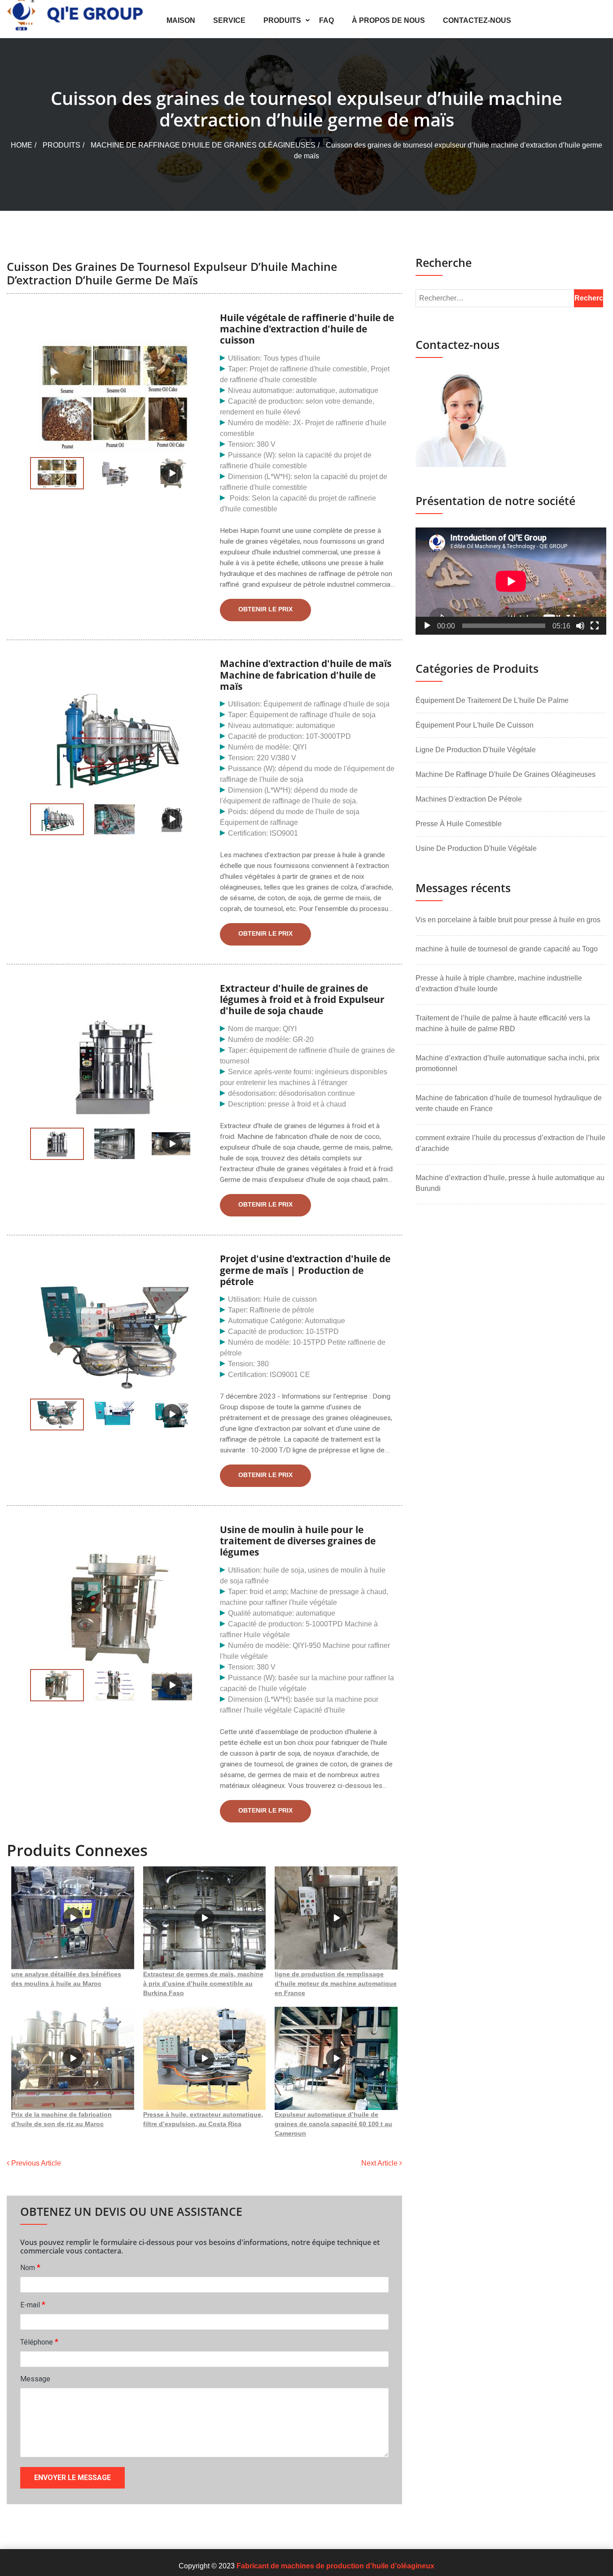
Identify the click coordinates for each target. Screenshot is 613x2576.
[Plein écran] (595, 626)
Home (22, 145)
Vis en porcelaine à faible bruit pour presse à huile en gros (508, 920)
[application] (511, 581)
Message (35, 2379)
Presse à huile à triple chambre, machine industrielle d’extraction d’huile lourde (499, 983)
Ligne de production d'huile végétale (476, 750)
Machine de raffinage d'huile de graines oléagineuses (203, 145)
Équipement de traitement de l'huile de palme (492, 700)
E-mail (33, 2304)
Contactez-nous (477, 20)
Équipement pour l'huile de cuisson (475, 725)
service (229, 20)
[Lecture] (427, 626)
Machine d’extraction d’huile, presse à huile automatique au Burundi (510, 1183)
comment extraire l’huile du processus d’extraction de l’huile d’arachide (510, 1143)
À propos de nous (388, 20)
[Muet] (580, 626)
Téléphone (39, 2342)
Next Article (380, 2163)
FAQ (326, 20)
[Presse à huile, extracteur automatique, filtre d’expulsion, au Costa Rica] (205, 2058)
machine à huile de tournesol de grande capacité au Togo (507, 949)
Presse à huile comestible (459, 824)
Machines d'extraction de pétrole (469, 799)
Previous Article (35, 2163)
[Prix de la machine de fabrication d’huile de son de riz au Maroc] (73, 2058)
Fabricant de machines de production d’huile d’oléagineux (335, 2566)
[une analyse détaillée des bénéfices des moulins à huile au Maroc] (73, 1918)
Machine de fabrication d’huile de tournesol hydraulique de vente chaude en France (509, 1103)
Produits (282, 20)
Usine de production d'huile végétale (476, 848)
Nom (30, 2267)
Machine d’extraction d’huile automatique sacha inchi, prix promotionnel (508, 1063)
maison (181, 20)
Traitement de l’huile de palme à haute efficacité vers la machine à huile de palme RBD (503, 1023)
